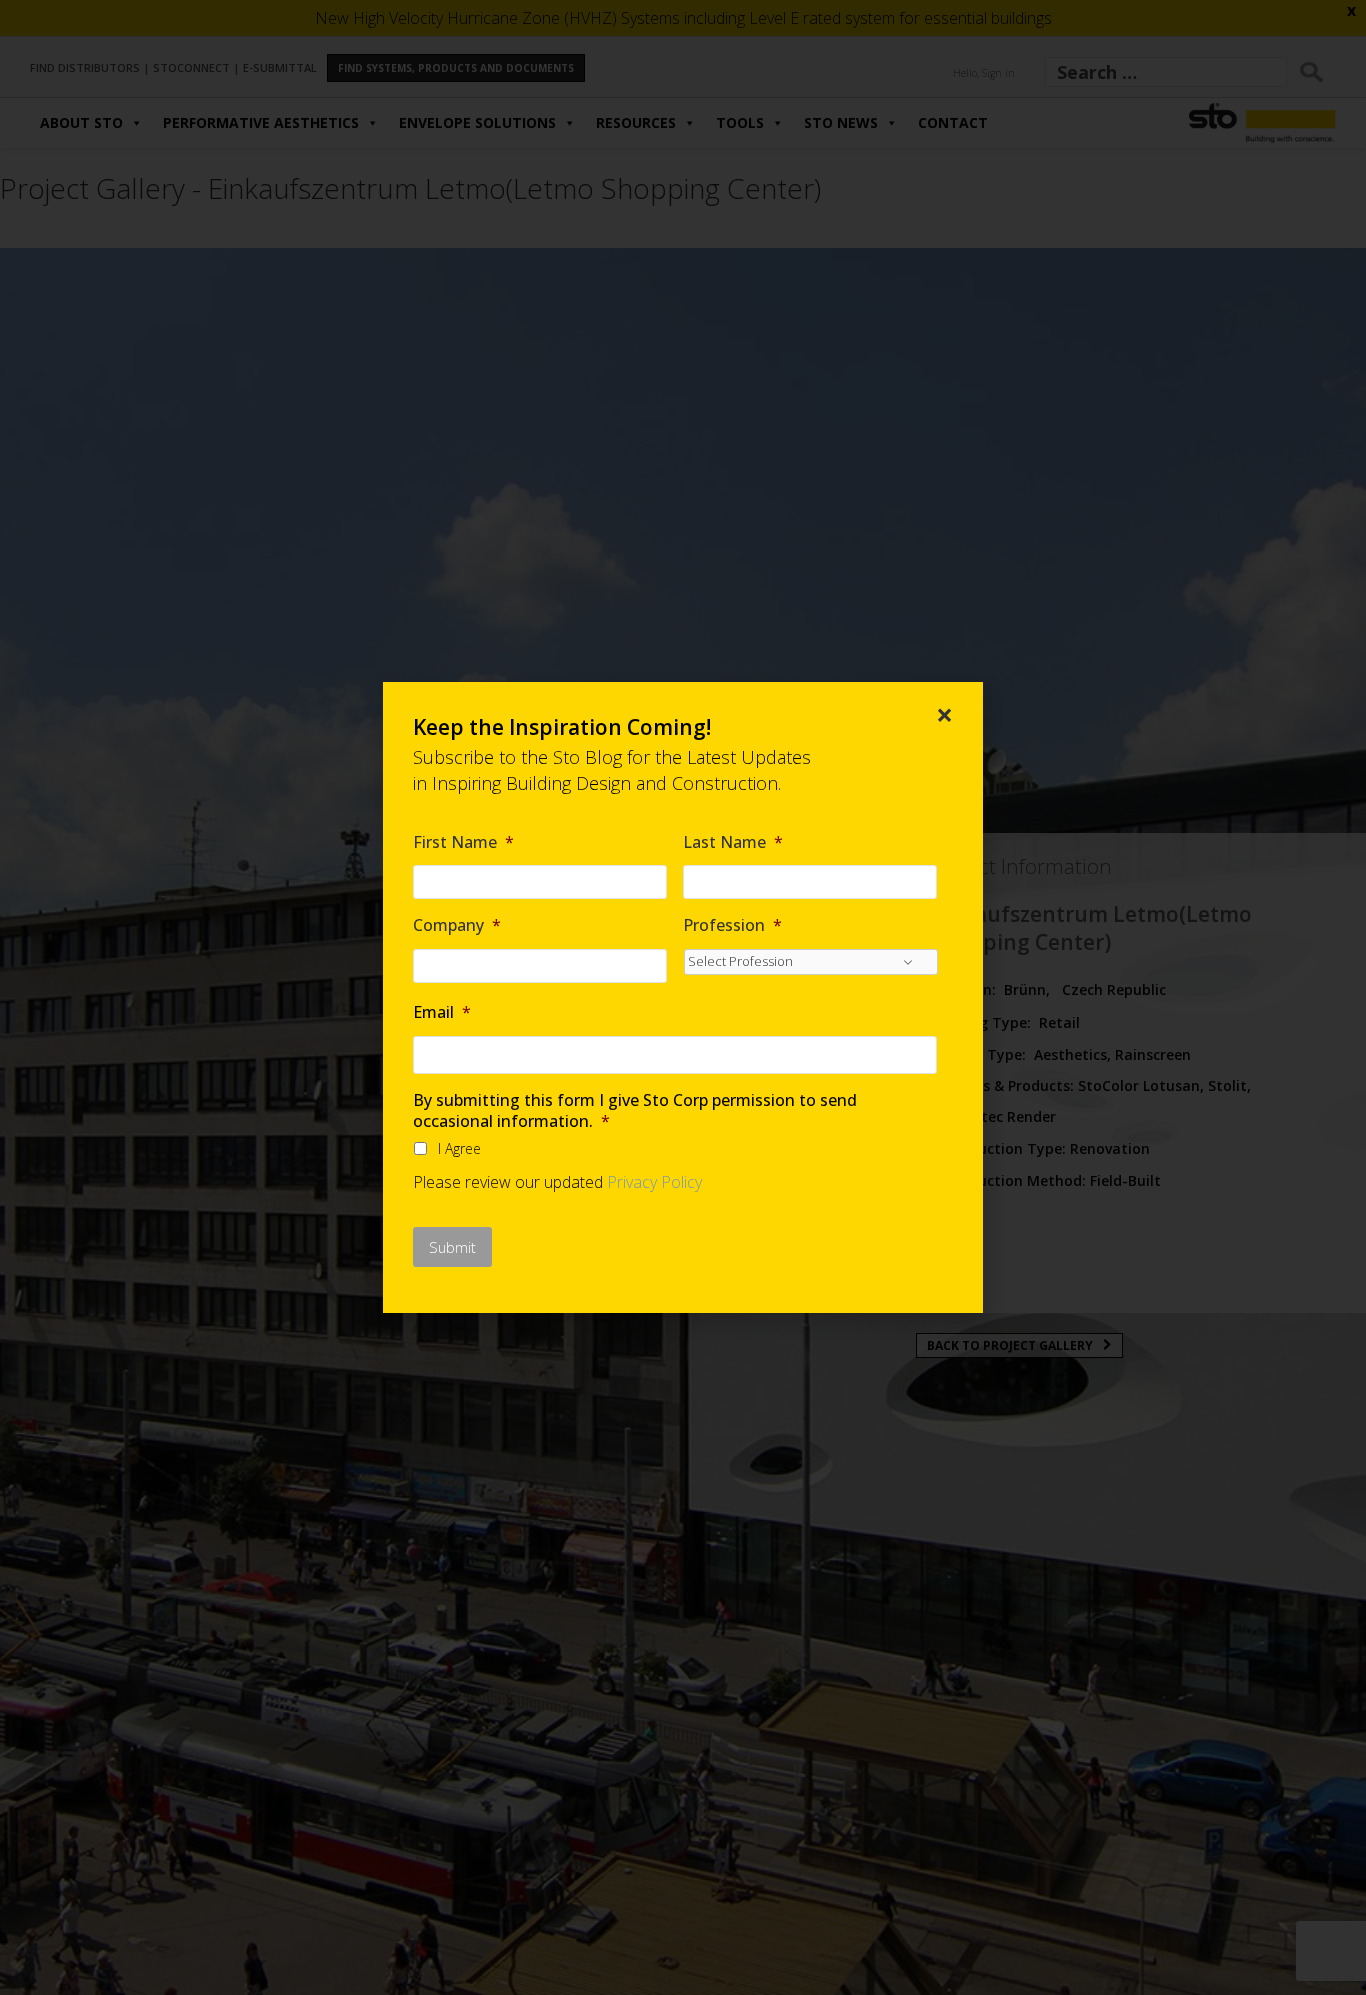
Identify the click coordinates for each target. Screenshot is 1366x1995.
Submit (452, 1247)
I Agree (459, 1148)
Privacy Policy (654, 1182)
